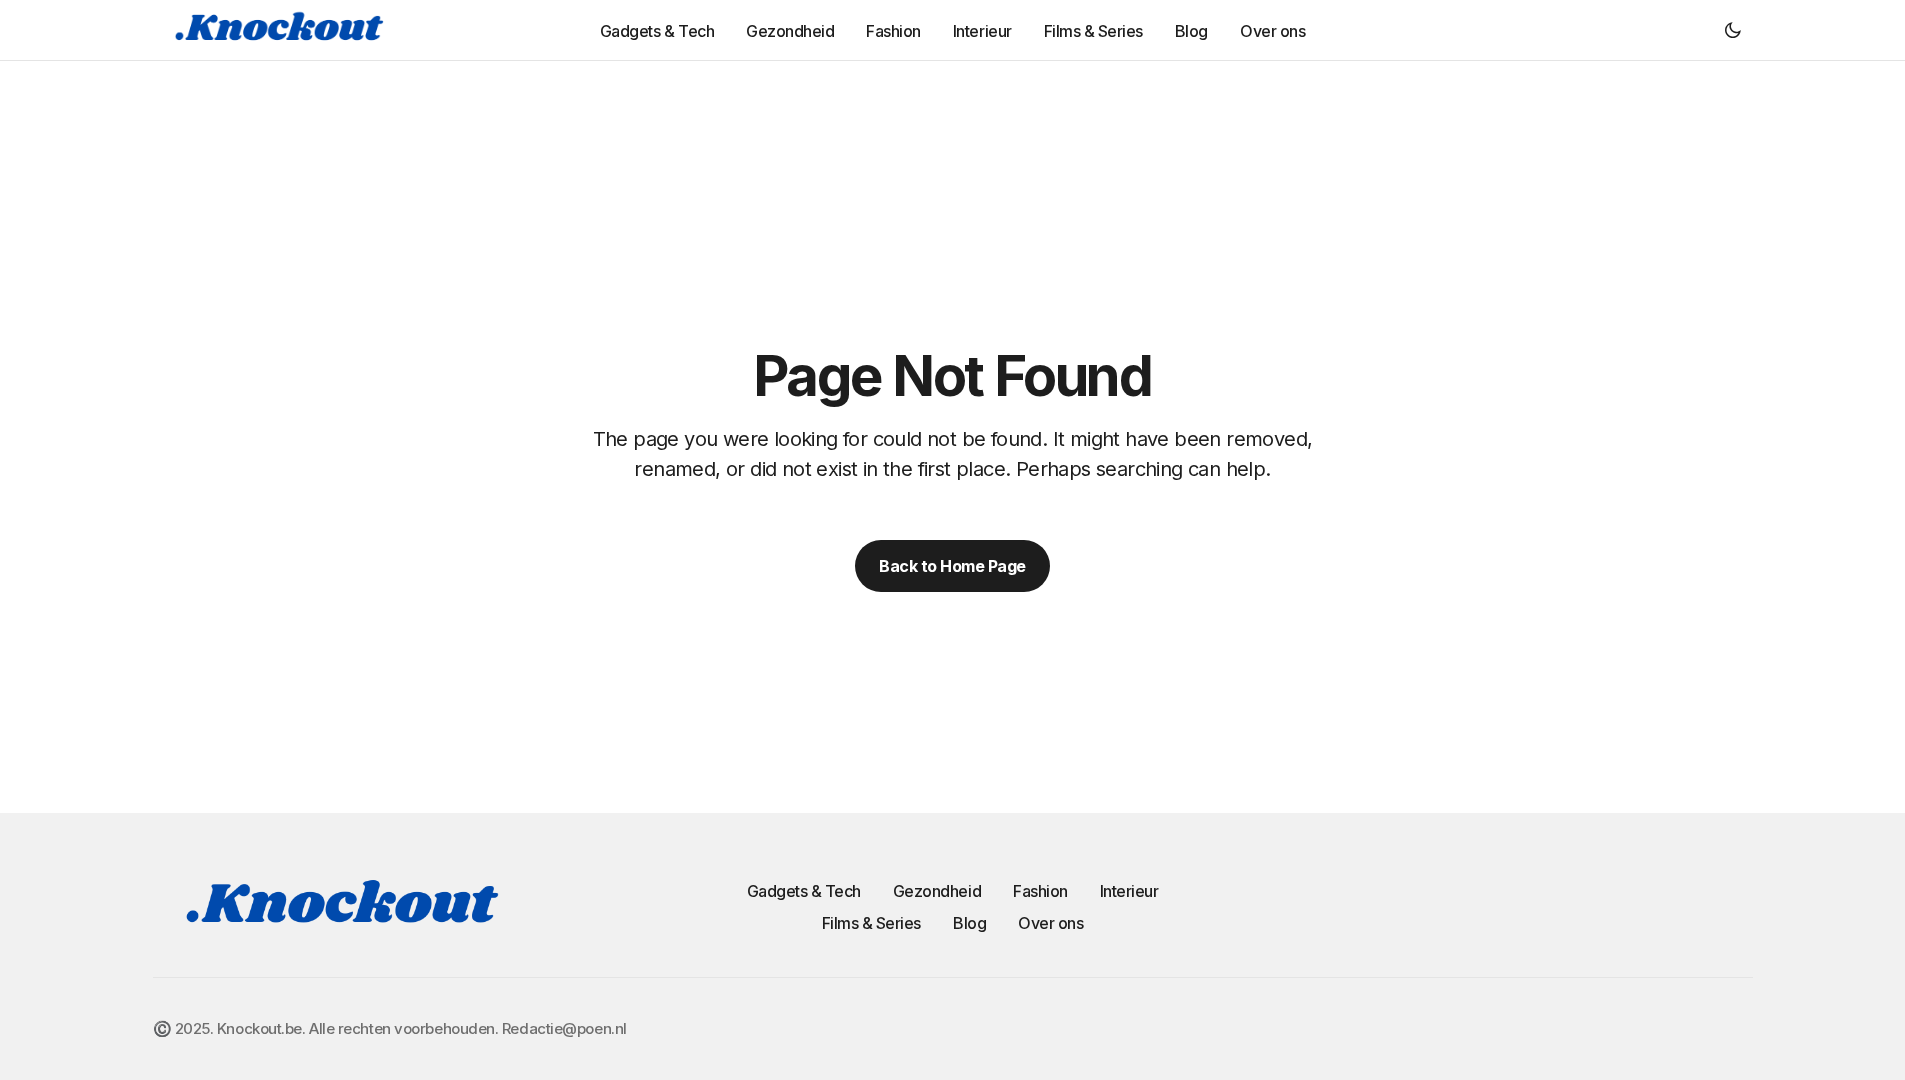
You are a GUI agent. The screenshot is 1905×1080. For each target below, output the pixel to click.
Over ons (1050, 923)
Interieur (1129, 891)
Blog (969, 923)
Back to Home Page (952, 566)
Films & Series (871, 923)
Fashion (1040, 891)
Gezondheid (937, 891)
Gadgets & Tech (804, 891)
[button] (1733, 30)
